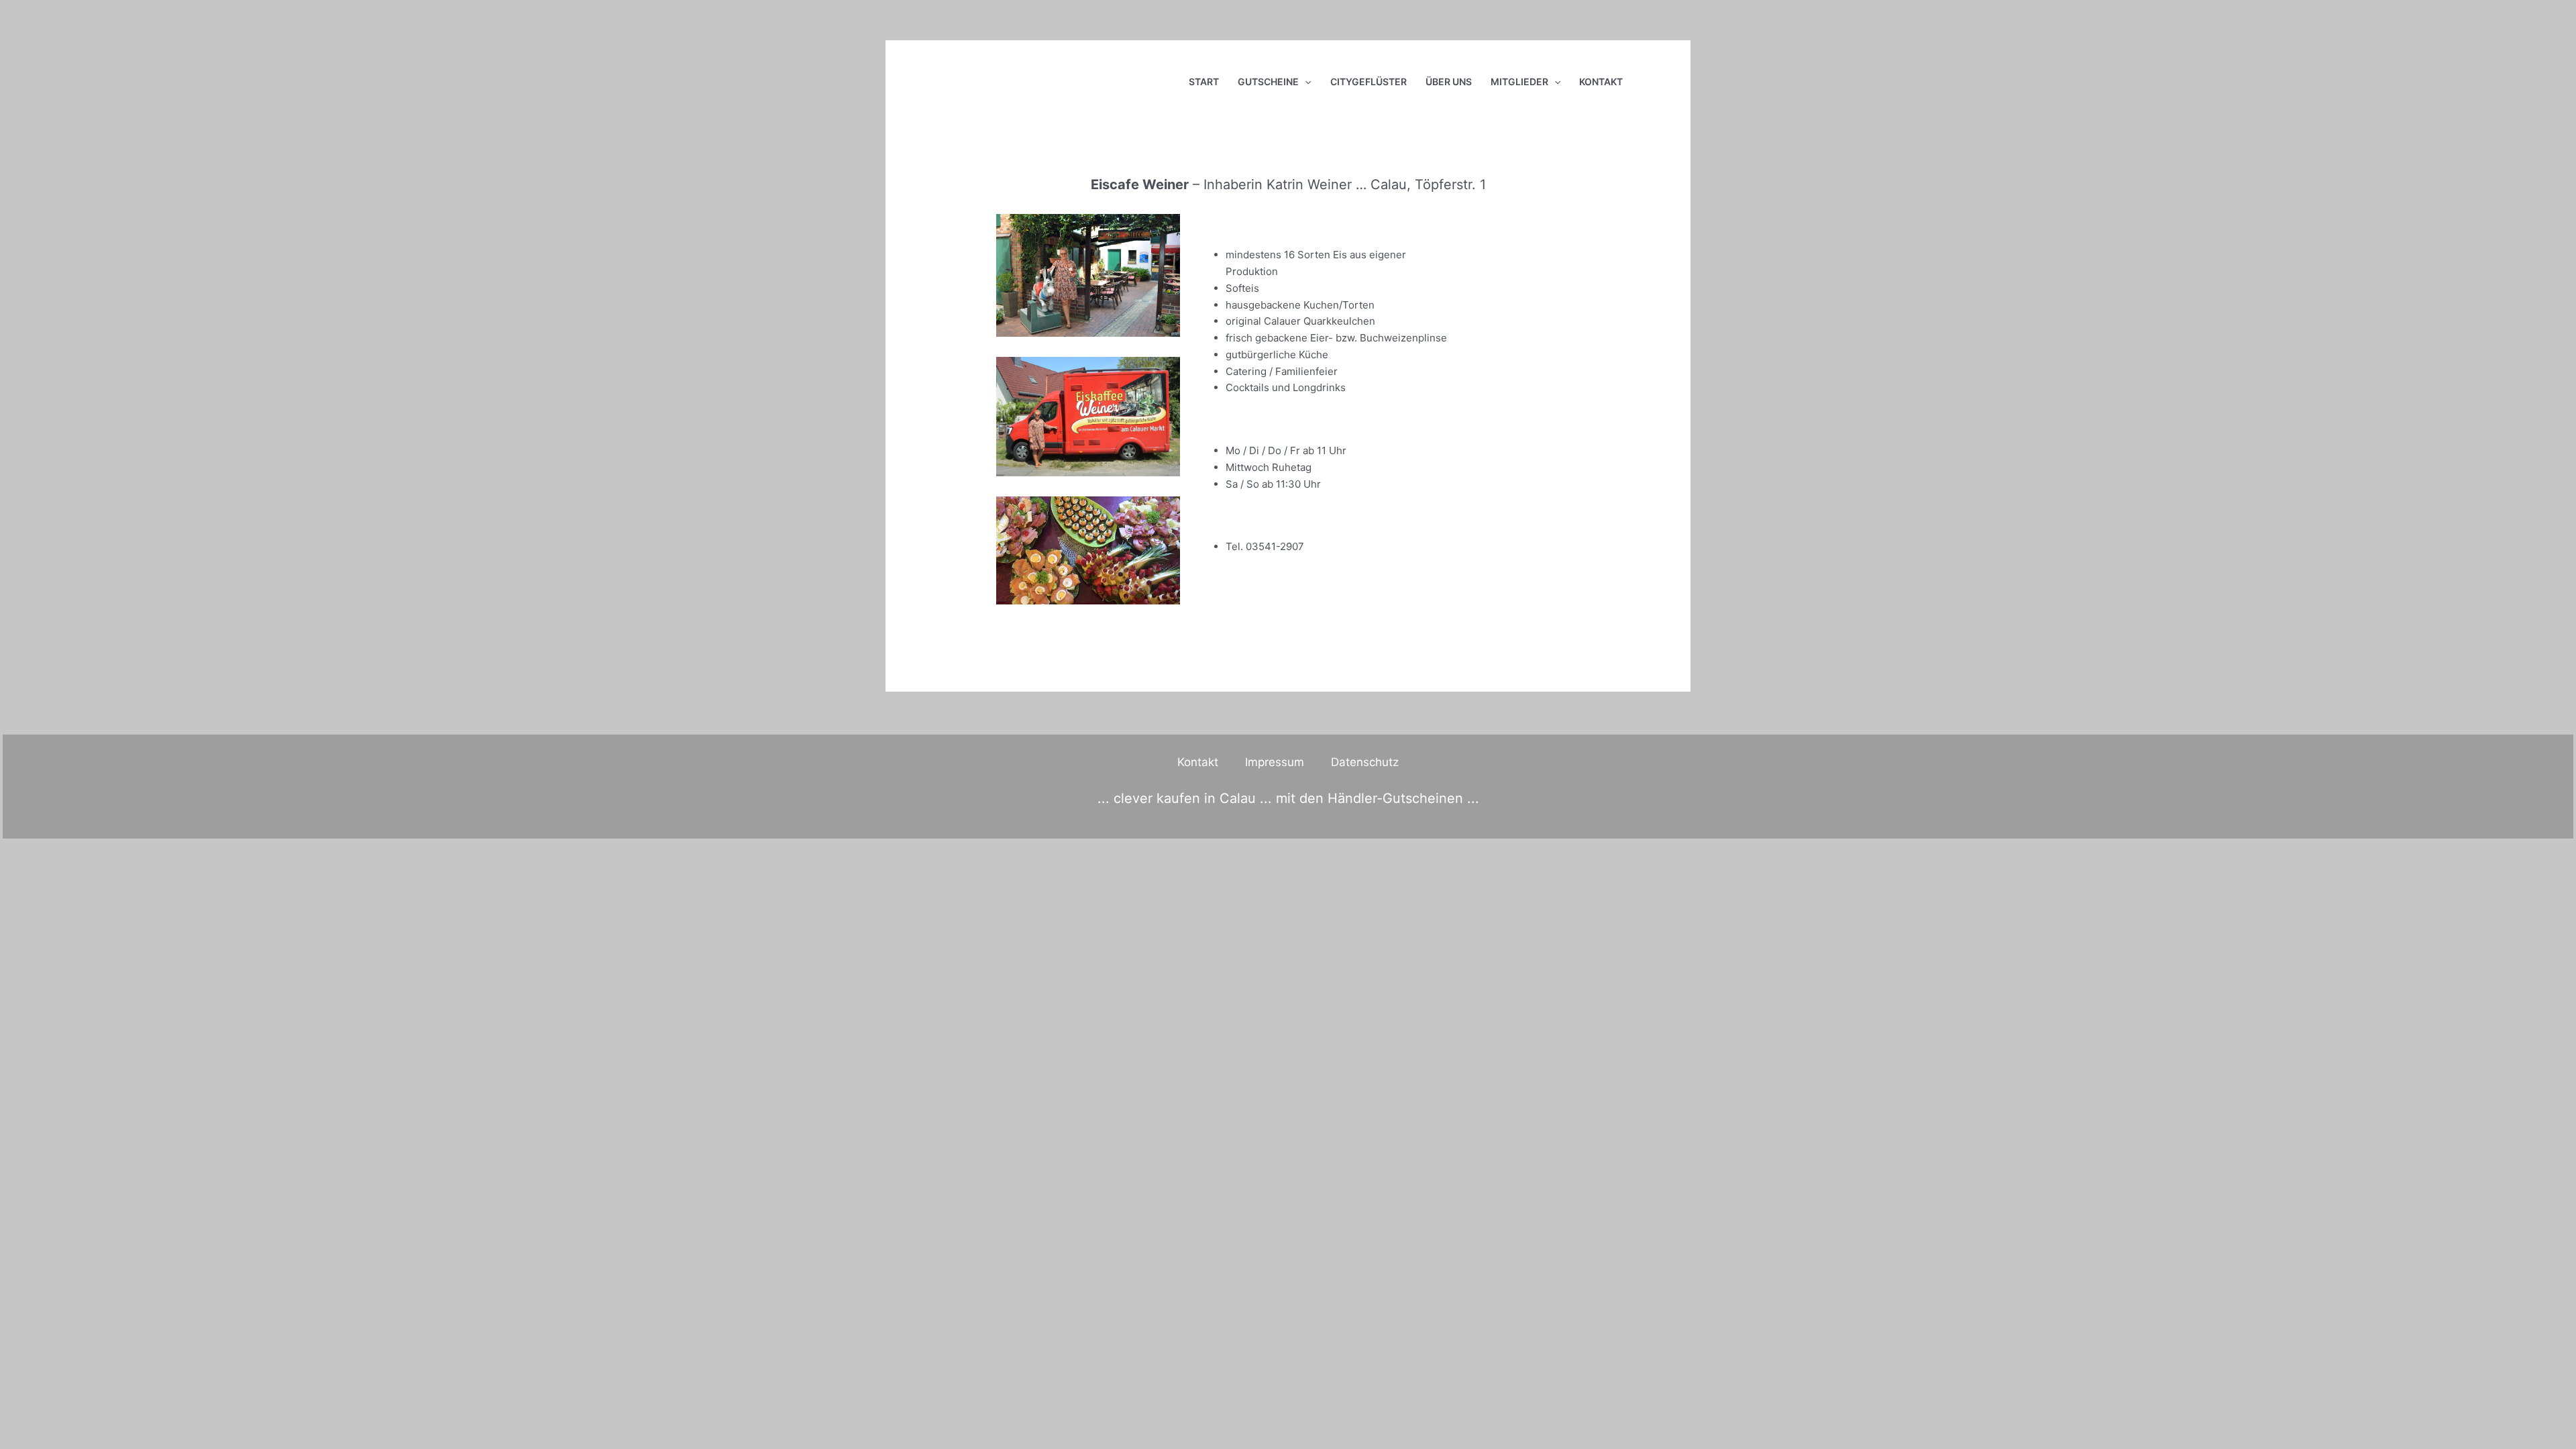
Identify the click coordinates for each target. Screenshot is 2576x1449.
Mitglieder (1519, 82)
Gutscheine (1268, 82)
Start (1204, 82)
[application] (1305, 82)
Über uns (1449, 82)
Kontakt (1601, 82)
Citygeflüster (1368, 82)
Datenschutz (1365, 762)
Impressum (1275, 762)
